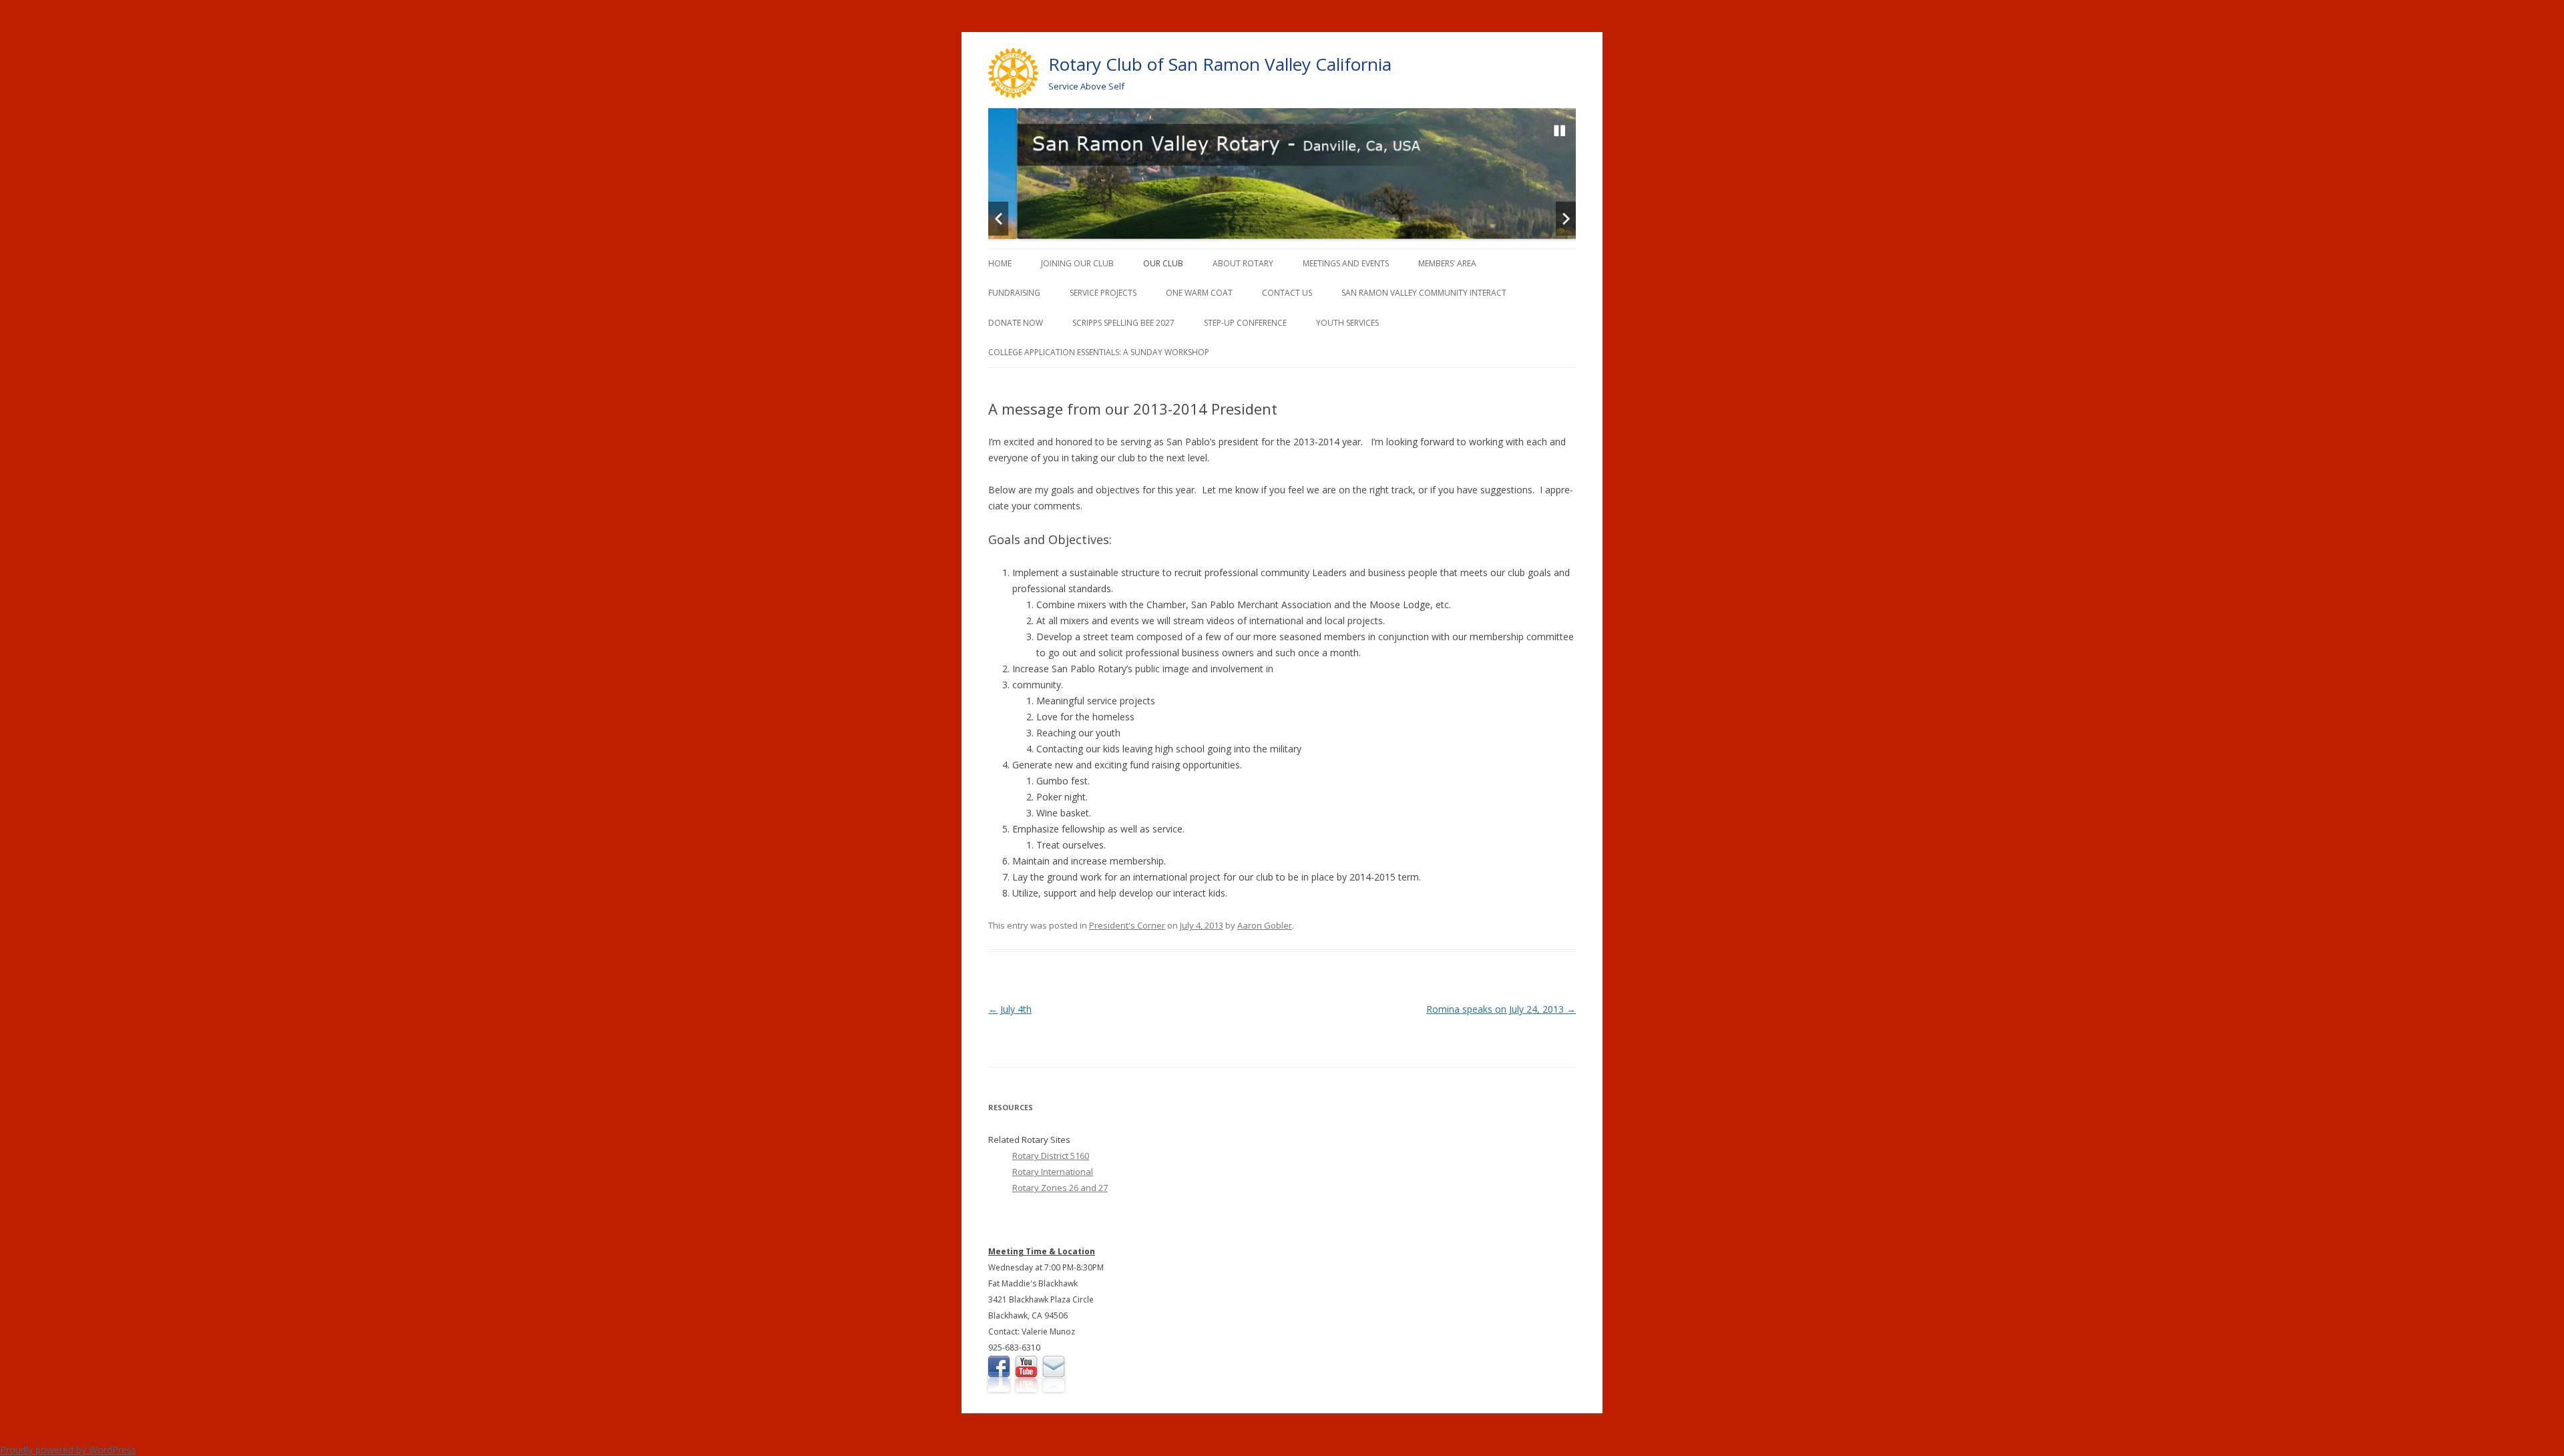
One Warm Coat (1199, 293)
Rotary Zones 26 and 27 (1060, 1188)
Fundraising (1014, 293)
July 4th (1010, 1009)
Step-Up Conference (1245, 323)
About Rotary (1243, 263)
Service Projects (1103, 293)
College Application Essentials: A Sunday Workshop (1099, 352)
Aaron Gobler (1265, 925)
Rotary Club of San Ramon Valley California (1220, 64)
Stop (1560, 131)
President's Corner (1127, 925)
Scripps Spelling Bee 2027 (1123, 323)
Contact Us (1287, 293)
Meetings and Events (1346, 263)
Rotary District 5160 (1051, 1156)
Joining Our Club (1077, 263)
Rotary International (1053, 1172)
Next (1566, 219)
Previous (998, 219)
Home (1000, 263)
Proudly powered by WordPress (68, 1450)
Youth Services (1347, 323)
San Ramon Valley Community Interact (1424, 293)
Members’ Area (1447, 263)
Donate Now (1016, 323)
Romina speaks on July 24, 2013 (1501, 1009)
